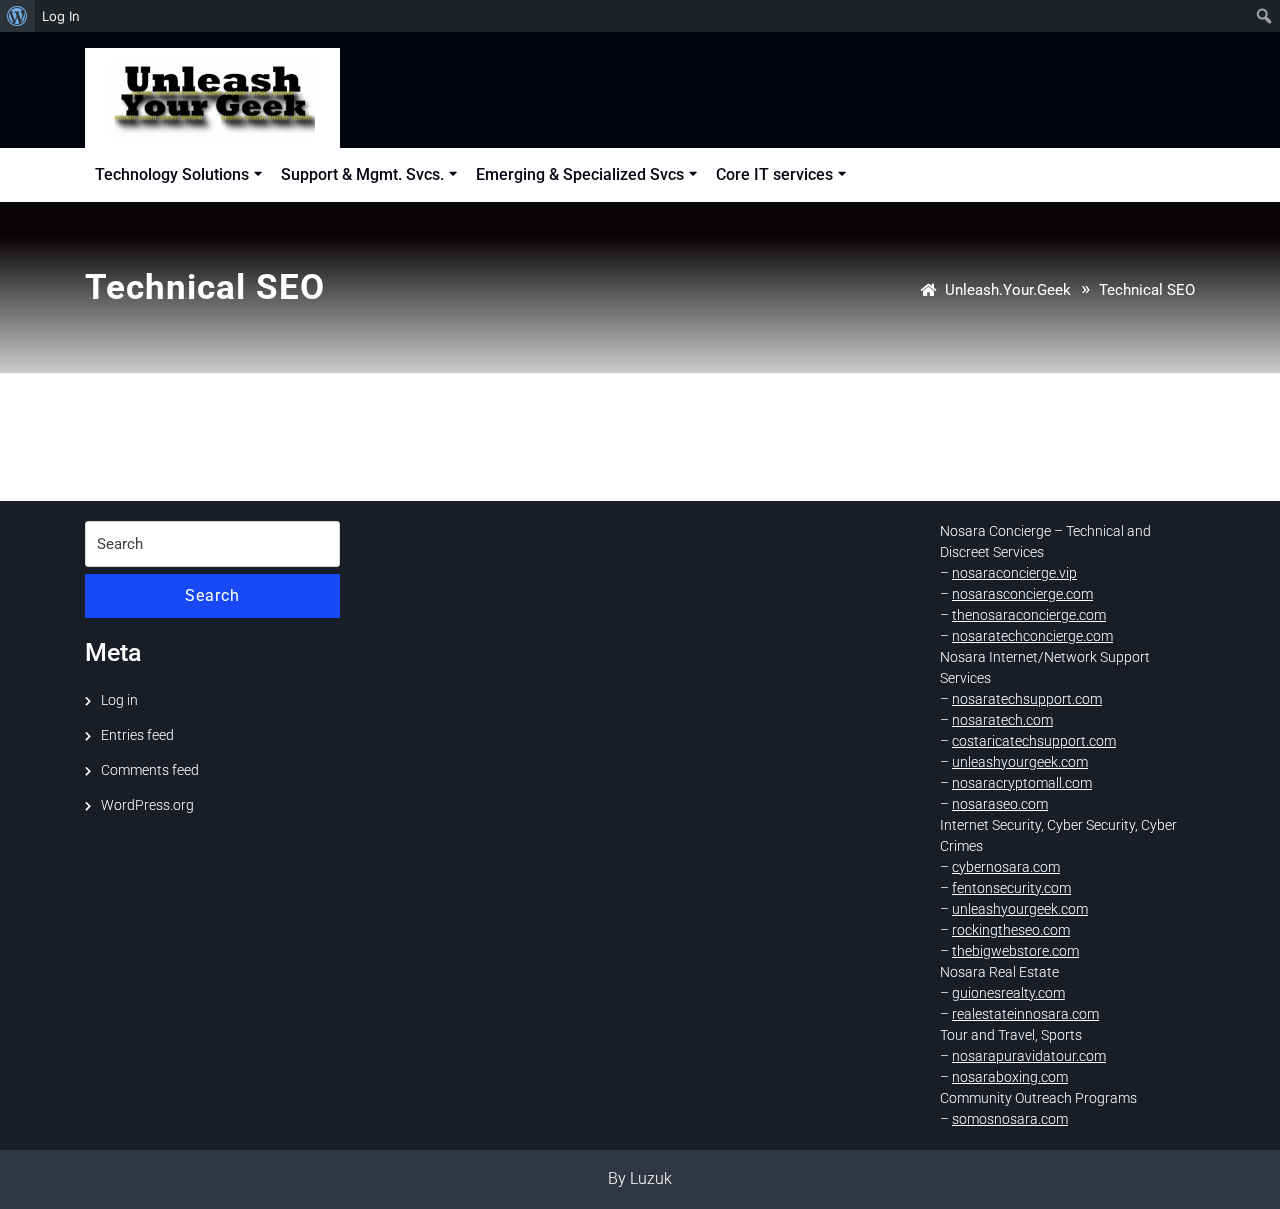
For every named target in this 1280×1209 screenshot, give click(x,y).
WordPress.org (147, 805)
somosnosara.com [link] (1010, 1119)
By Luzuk (640, 1178)
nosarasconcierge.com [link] (1022, 594)
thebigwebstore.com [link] (1015, 951)
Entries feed (137, 735)
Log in (119, 700)
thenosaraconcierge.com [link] (1029, 615)
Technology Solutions (172, 174)
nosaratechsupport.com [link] (1027, 699)
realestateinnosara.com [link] (1025, 1014)
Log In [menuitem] (61, 16)
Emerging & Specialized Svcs (580, 174)
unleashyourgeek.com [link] (1020, 762)
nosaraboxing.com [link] (1010, 1077)
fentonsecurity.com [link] (1011, 888)
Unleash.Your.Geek (1008, 290)
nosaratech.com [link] (1002, 720)
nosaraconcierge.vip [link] (1014, 573)
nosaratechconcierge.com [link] (1032, 636)
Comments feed (150, 770)
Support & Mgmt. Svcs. (362, 174)
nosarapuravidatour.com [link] (1029, 1056)
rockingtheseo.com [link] (1011, 930)
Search (212, 595)
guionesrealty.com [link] (1008, 993)
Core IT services (774, 174)
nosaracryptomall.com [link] (1022, 783)
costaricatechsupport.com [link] (1034, 741)
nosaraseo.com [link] (1000, 804)
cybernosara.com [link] (1006, 867)
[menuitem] (17, 16)
